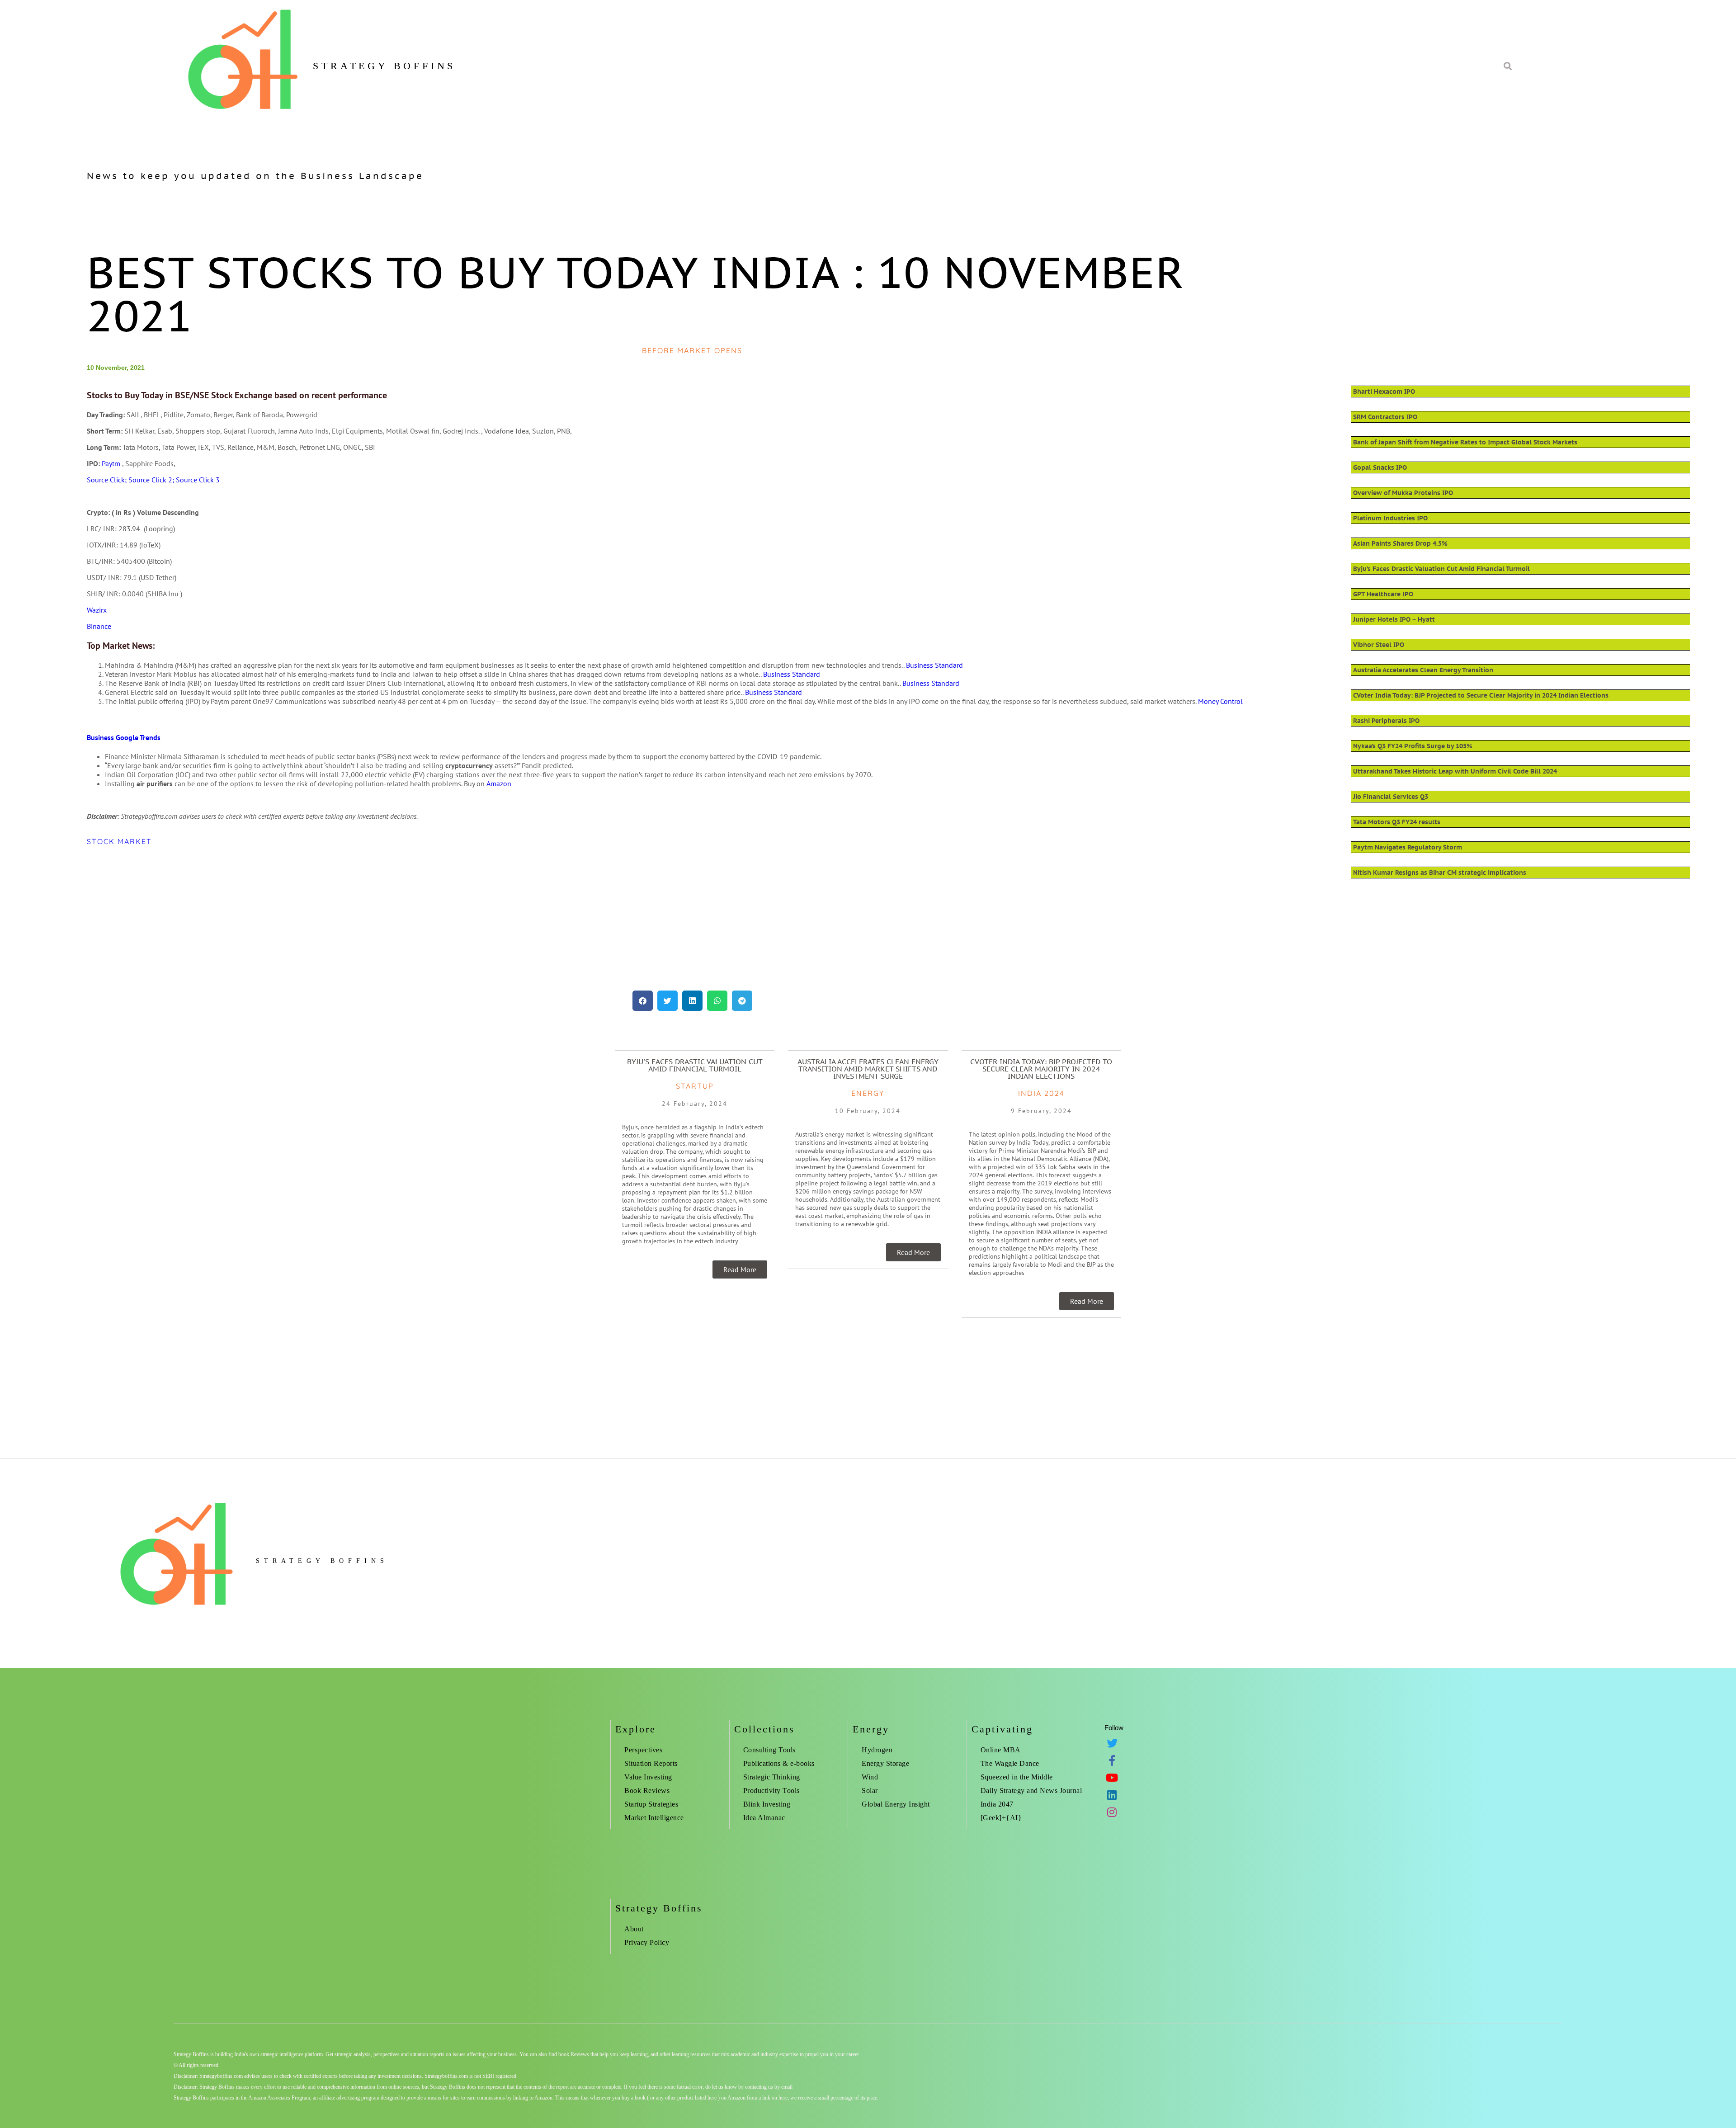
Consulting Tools (769, 1750)
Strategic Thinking (772, 1777)
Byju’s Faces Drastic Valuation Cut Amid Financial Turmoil (1441, 569)
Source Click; (108, 480)
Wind (870, 1777)
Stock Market (119, 841)
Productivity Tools (771, 1791)
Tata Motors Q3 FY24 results (1397, 822)
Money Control (1220, 701)
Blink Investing (767, 1804)
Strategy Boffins (384, 66)
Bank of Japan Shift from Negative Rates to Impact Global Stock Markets (1465, 442)
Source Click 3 (198, 480)
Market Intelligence (654, 1818)
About (634, 1929)
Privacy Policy (647, 1942)
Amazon (499, 783)
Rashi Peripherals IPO (1386, 721)
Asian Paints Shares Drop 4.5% (1400, 543)
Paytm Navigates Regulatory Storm (1408, 847)
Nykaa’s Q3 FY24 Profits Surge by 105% (1413, 746)
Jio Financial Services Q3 (1391, 797)
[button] (643, 1001)
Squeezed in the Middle (1017, 1777)
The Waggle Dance (1010, 1763)
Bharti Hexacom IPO (1384, 392)
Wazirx (97, 610)
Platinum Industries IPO (1390, 518)
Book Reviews (647, 1791)
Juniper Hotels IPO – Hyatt (1394, 619)
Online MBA (1001, 1750)
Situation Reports (651, 1763)
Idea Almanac (764, 1818)
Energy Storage (885, 1763)
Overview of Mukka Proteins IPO (1403, 493)
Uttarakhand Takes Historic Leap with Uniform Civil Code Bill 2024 (1455, 771)
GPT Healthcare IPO (1383, 594)
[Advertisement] (358, 918)
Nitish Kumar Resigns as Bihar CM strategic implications (1440, 873)
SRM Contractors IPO (1385, 417)
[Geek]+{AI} (1001, 1818)
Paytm (111, 463)
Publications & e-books (779, 1763)
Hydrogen (877, 1750)
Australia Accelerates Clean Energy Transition (1423, 670)
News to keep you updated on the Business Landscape (255, 176)
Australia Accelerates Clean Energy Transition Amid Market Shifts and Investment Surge (868, 1069)
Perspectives (643, 1750)
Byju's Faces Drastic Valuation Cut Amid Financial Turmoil (695, 1065)
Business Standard (934, 665)
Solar (870, 1791)
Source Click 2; (152, 480)
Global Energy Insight (896, 1804)
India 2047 (997, 1804)
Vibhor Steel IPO (1379, 645)
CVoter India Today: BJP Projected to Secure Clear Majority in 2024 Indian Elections (1481, 695)
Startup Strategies (651, 1804)
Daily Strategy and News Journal (1031, 1791)
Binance (99, 626)
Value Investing (648, 1777)
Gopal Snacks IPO (1380, 467)
